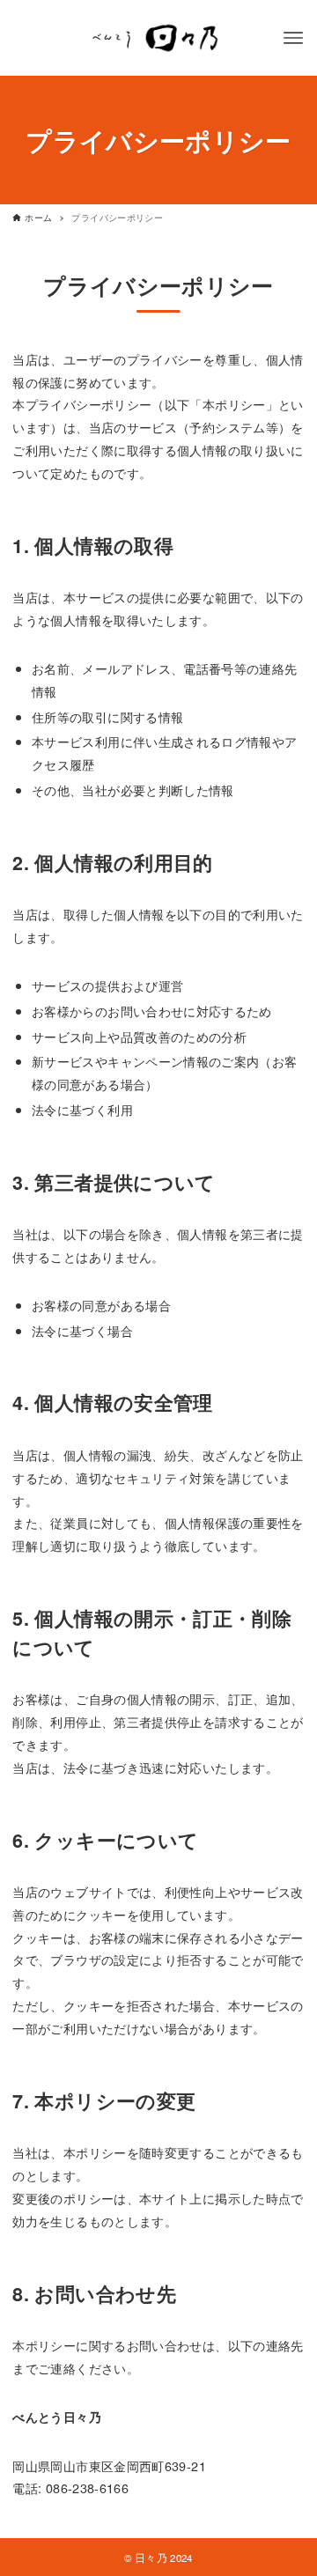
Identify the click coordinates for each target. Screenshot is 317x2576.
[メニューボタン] (293, 38)
